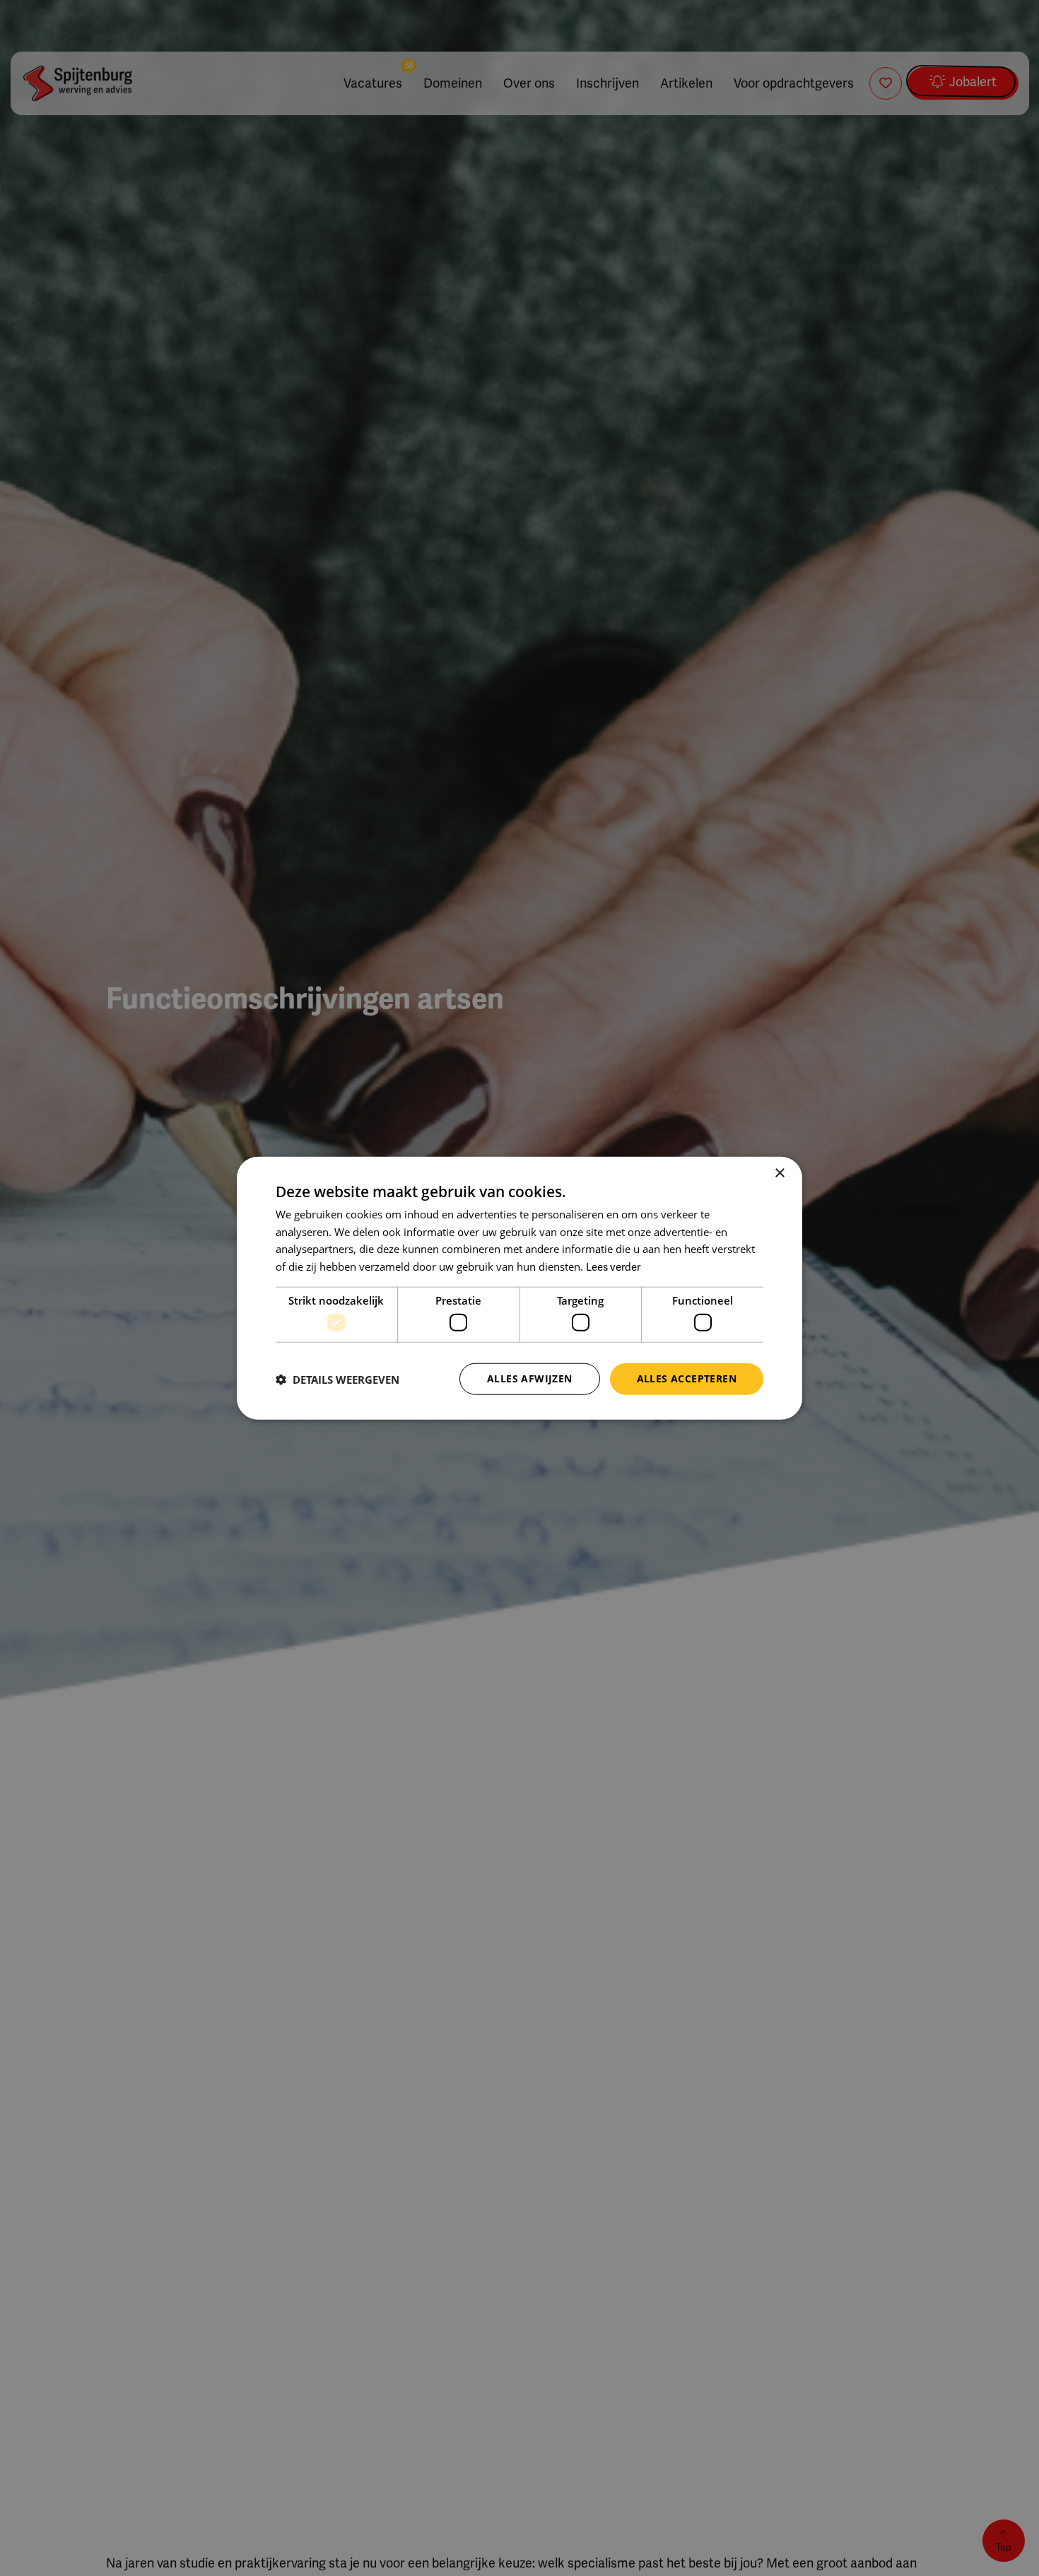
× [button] (779, 1173)
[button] (337, 1379)
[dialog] (519, 1288)
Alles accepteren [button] (687, 1378)
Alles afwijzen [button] (530, 1378)
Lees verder (613, 1267)
